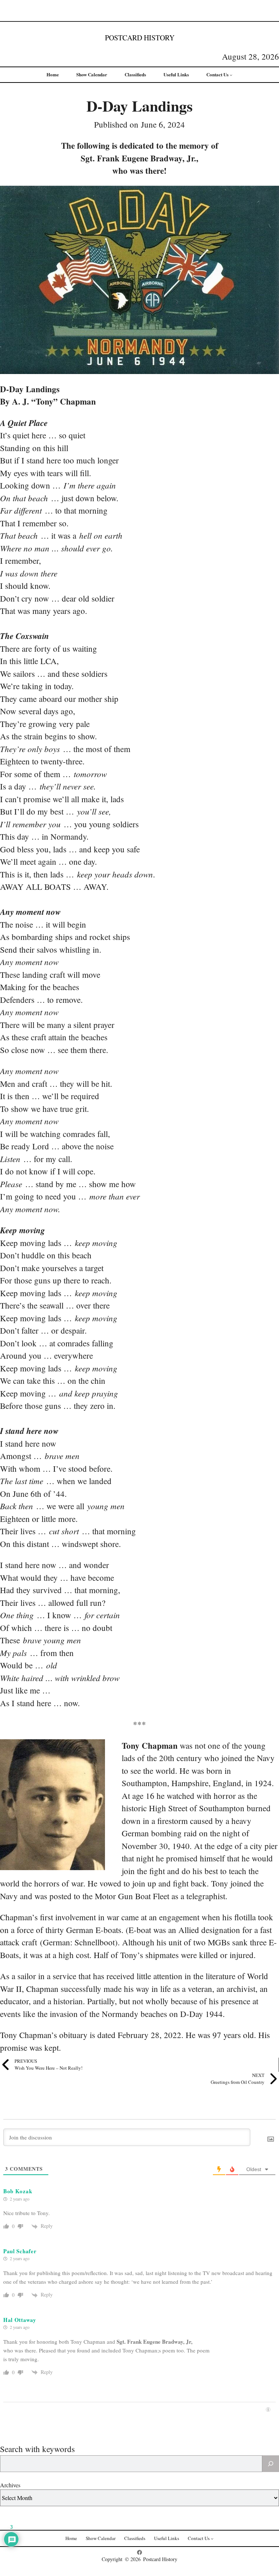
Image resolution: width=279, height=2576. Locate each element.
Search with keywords (37, 2449)
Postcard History (140, 38)
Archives (10, 2485)
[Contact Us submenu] (231, 75)
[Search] (271, 2464)
